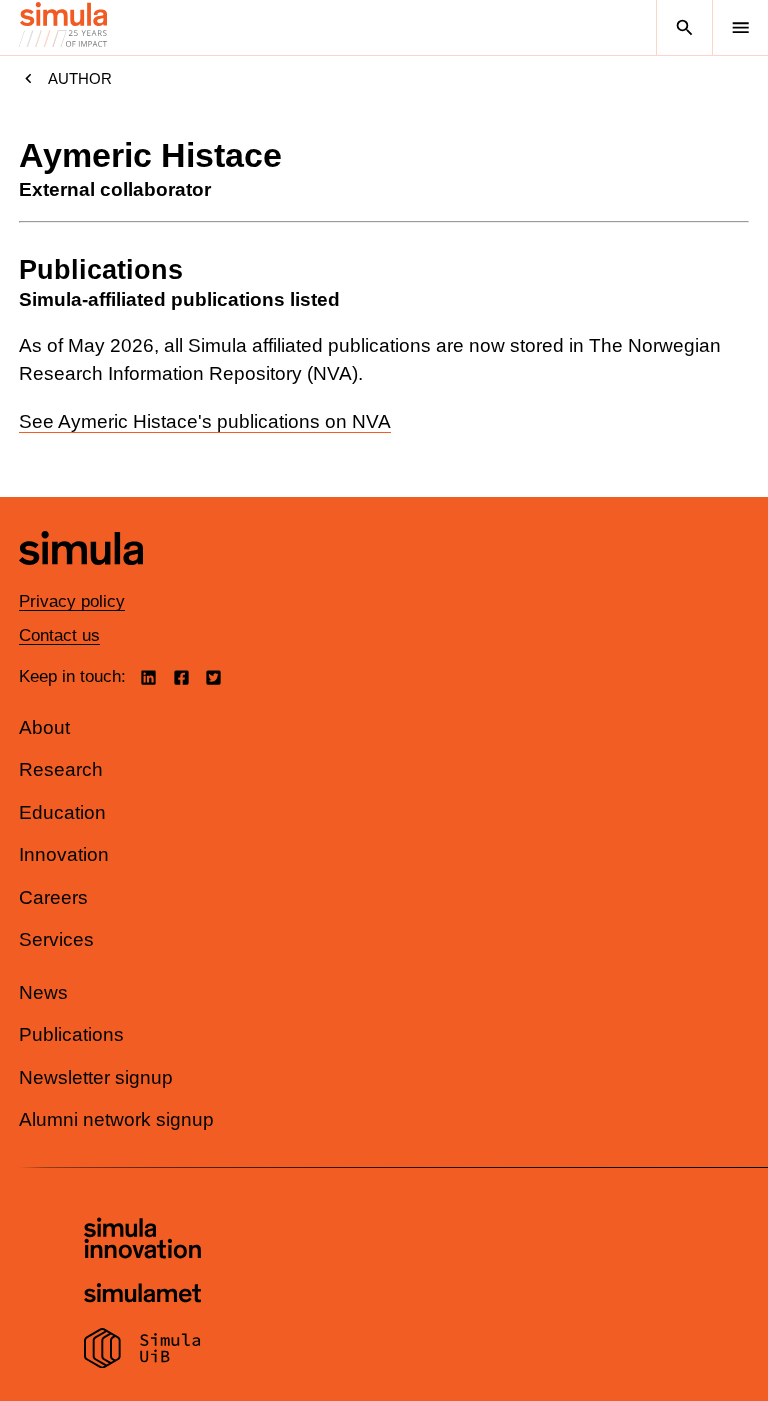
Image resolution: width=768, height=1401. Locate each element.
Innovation (64, 854)
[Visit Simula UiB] (142, 1351)
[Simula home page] (81, 579)
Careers (53, 897)
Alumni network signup (116, 1119)
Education (62, 812)
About (44, 727)
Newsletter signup (96, 1077)
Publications (71, 1034)
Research (61, 769)
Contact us (59, 635)
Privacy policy (72, 601)
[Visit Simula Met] (142, 1295)
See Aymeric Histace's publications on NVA (205, 421)
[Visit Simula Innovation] (142, 1241)
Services (56, 939)
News (43, 992)
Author (80, 78)
